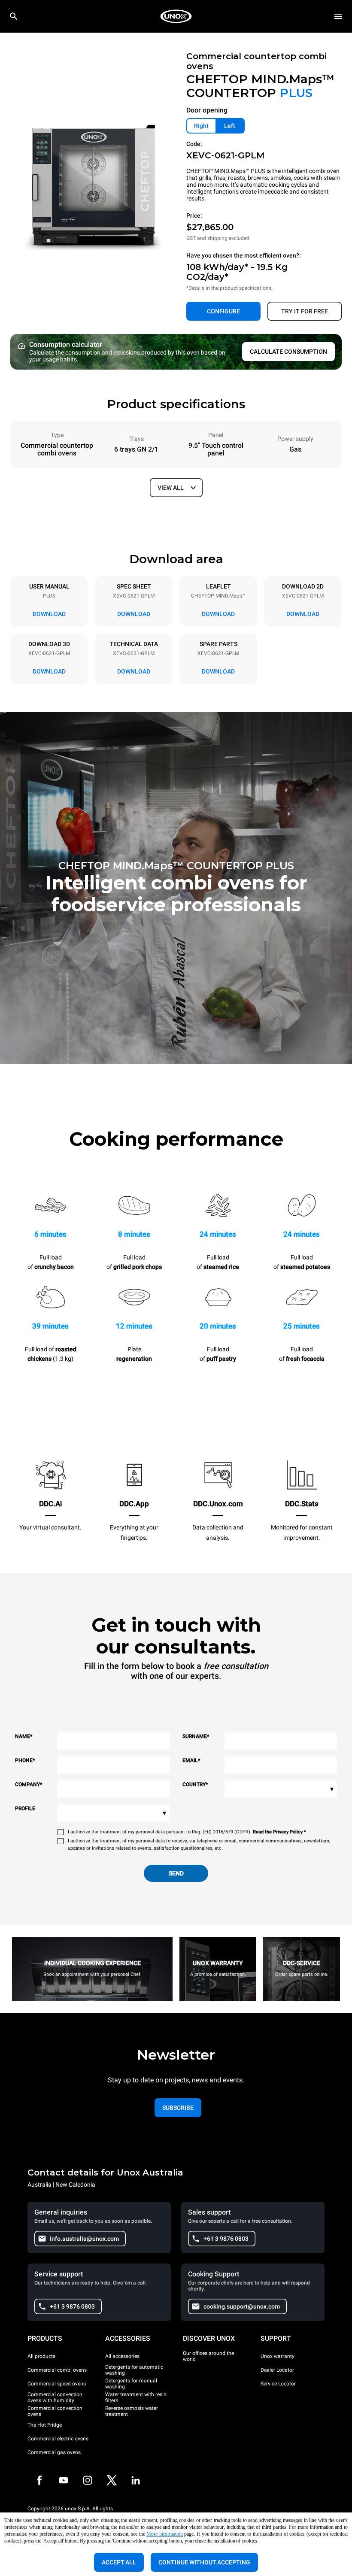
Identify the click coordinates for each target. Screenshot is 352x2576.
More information (165, 2534)
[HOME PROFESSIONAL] (176, 16)
